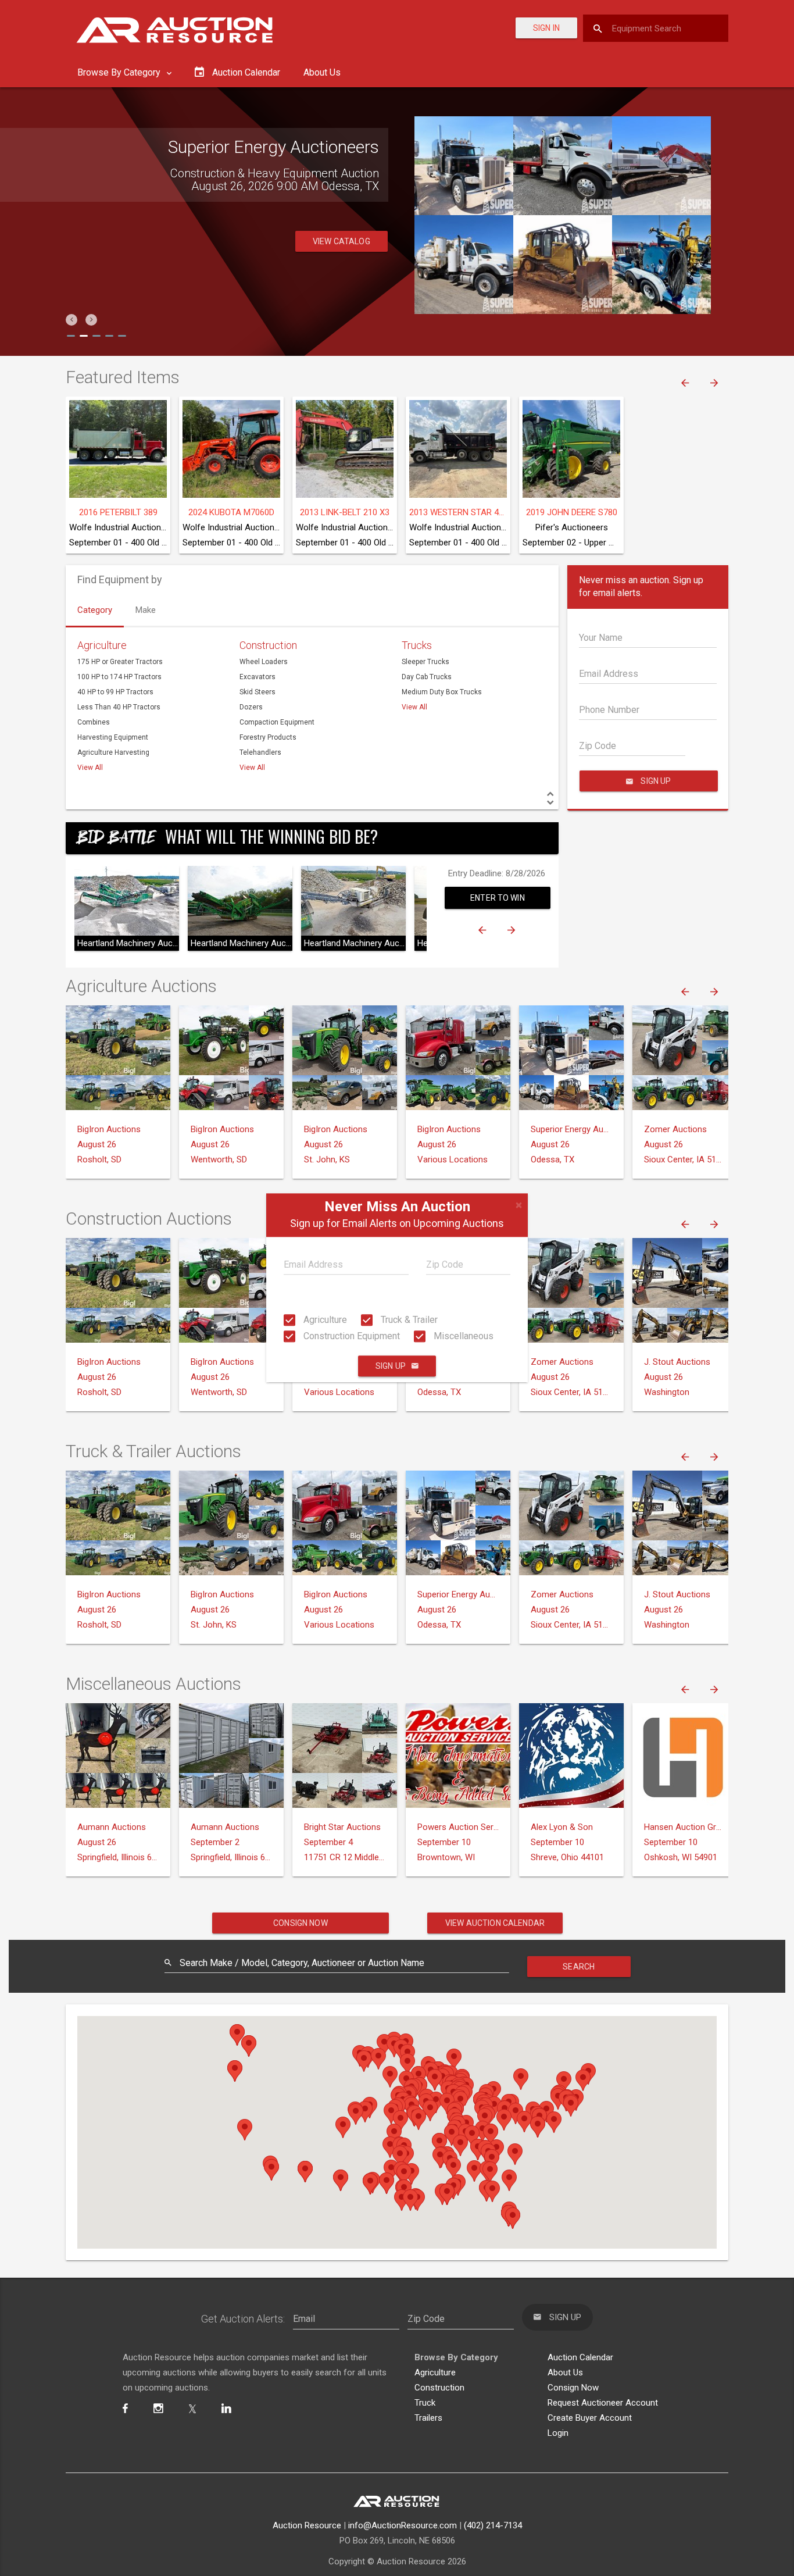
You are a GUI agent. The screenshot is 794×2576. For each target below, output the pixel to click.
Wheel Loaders (264, 662)
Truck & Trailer (408, 1320)
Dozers (251, 707)
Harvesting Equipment (113, 737)
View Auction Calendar (495, 1923)
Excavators (257, 677)
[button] (71, 320)
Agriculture (324, 1320)
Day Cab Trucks (427, 677)
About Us (322, 72)
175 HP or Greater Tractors (120, 662)
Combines (94, 722)
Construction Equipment (350, 1336)
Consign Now (301, 1923)
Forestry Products (268, 737)
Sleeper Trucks (425, 662)
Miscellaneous (462, 1336)
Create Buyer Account (590, 2418)
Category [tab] (95, 610)
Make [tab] (146, 610)
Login (558, 2433)
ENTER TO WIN (498, 898)
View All (90, 768)
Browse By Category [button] (120, 72)
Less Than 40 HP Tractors (119, 707)
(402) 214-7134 (493, 2525)
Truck (425, 2403)
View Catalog (341, 241)
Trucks (417, 645)
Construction (268, 645)
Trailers (428, 2418)
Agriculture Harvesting (113, 752)
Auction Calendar (580, 2357)
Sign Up (391, 1367)
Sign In (546, 28)
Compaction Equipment (277, 722)
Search (579, 1967)
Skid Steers (257, 692)
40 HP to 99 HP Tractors (115, 692)
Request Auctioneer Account (603, 2403)
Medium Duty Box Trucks (442, 692)
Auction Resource (307, 2525)
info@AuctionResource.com (403, 2525)
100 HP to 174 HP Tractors (119, 677)
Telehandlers (260, 752)
